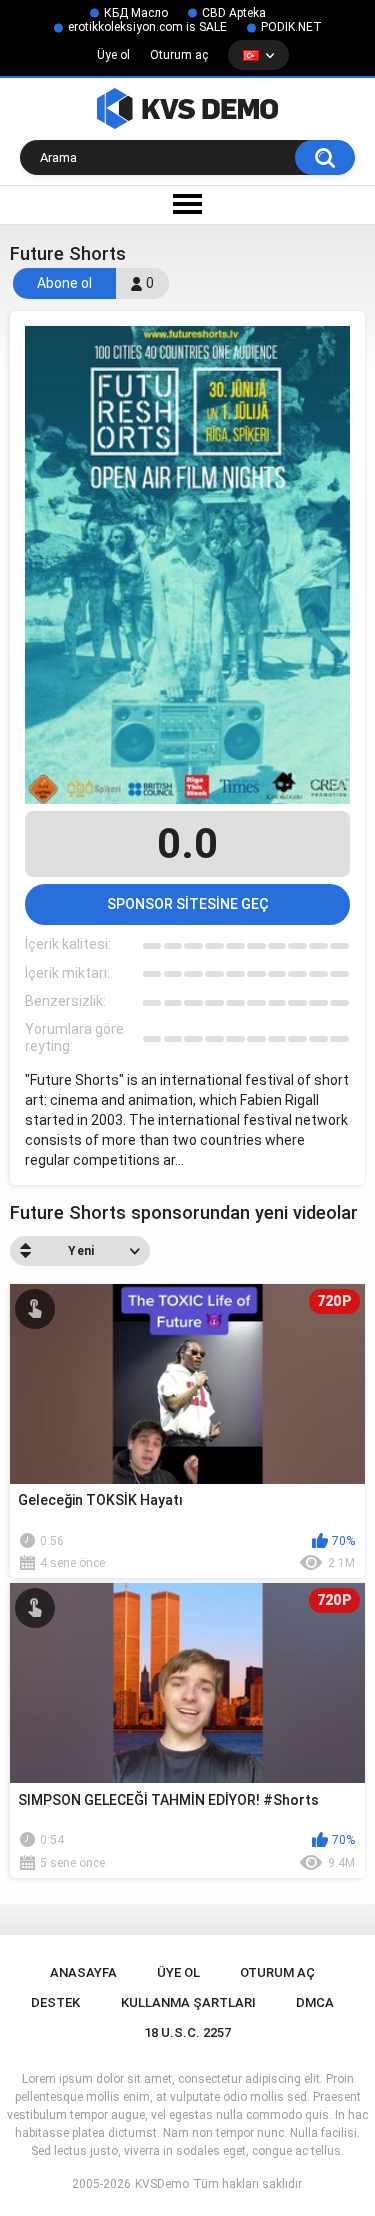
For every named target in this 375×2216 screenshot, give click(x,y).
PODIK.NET (291, 27)
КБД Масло (136, 13)
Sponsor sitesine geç (188, 904)
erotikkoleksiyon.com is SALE (147, 27)
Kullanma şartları (188, 2002)
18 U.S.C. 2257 (187, 2032)
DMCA (315, 2002)
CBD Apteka (234, 13)
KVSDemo (162, 2184)
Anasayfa (83, 1972)
